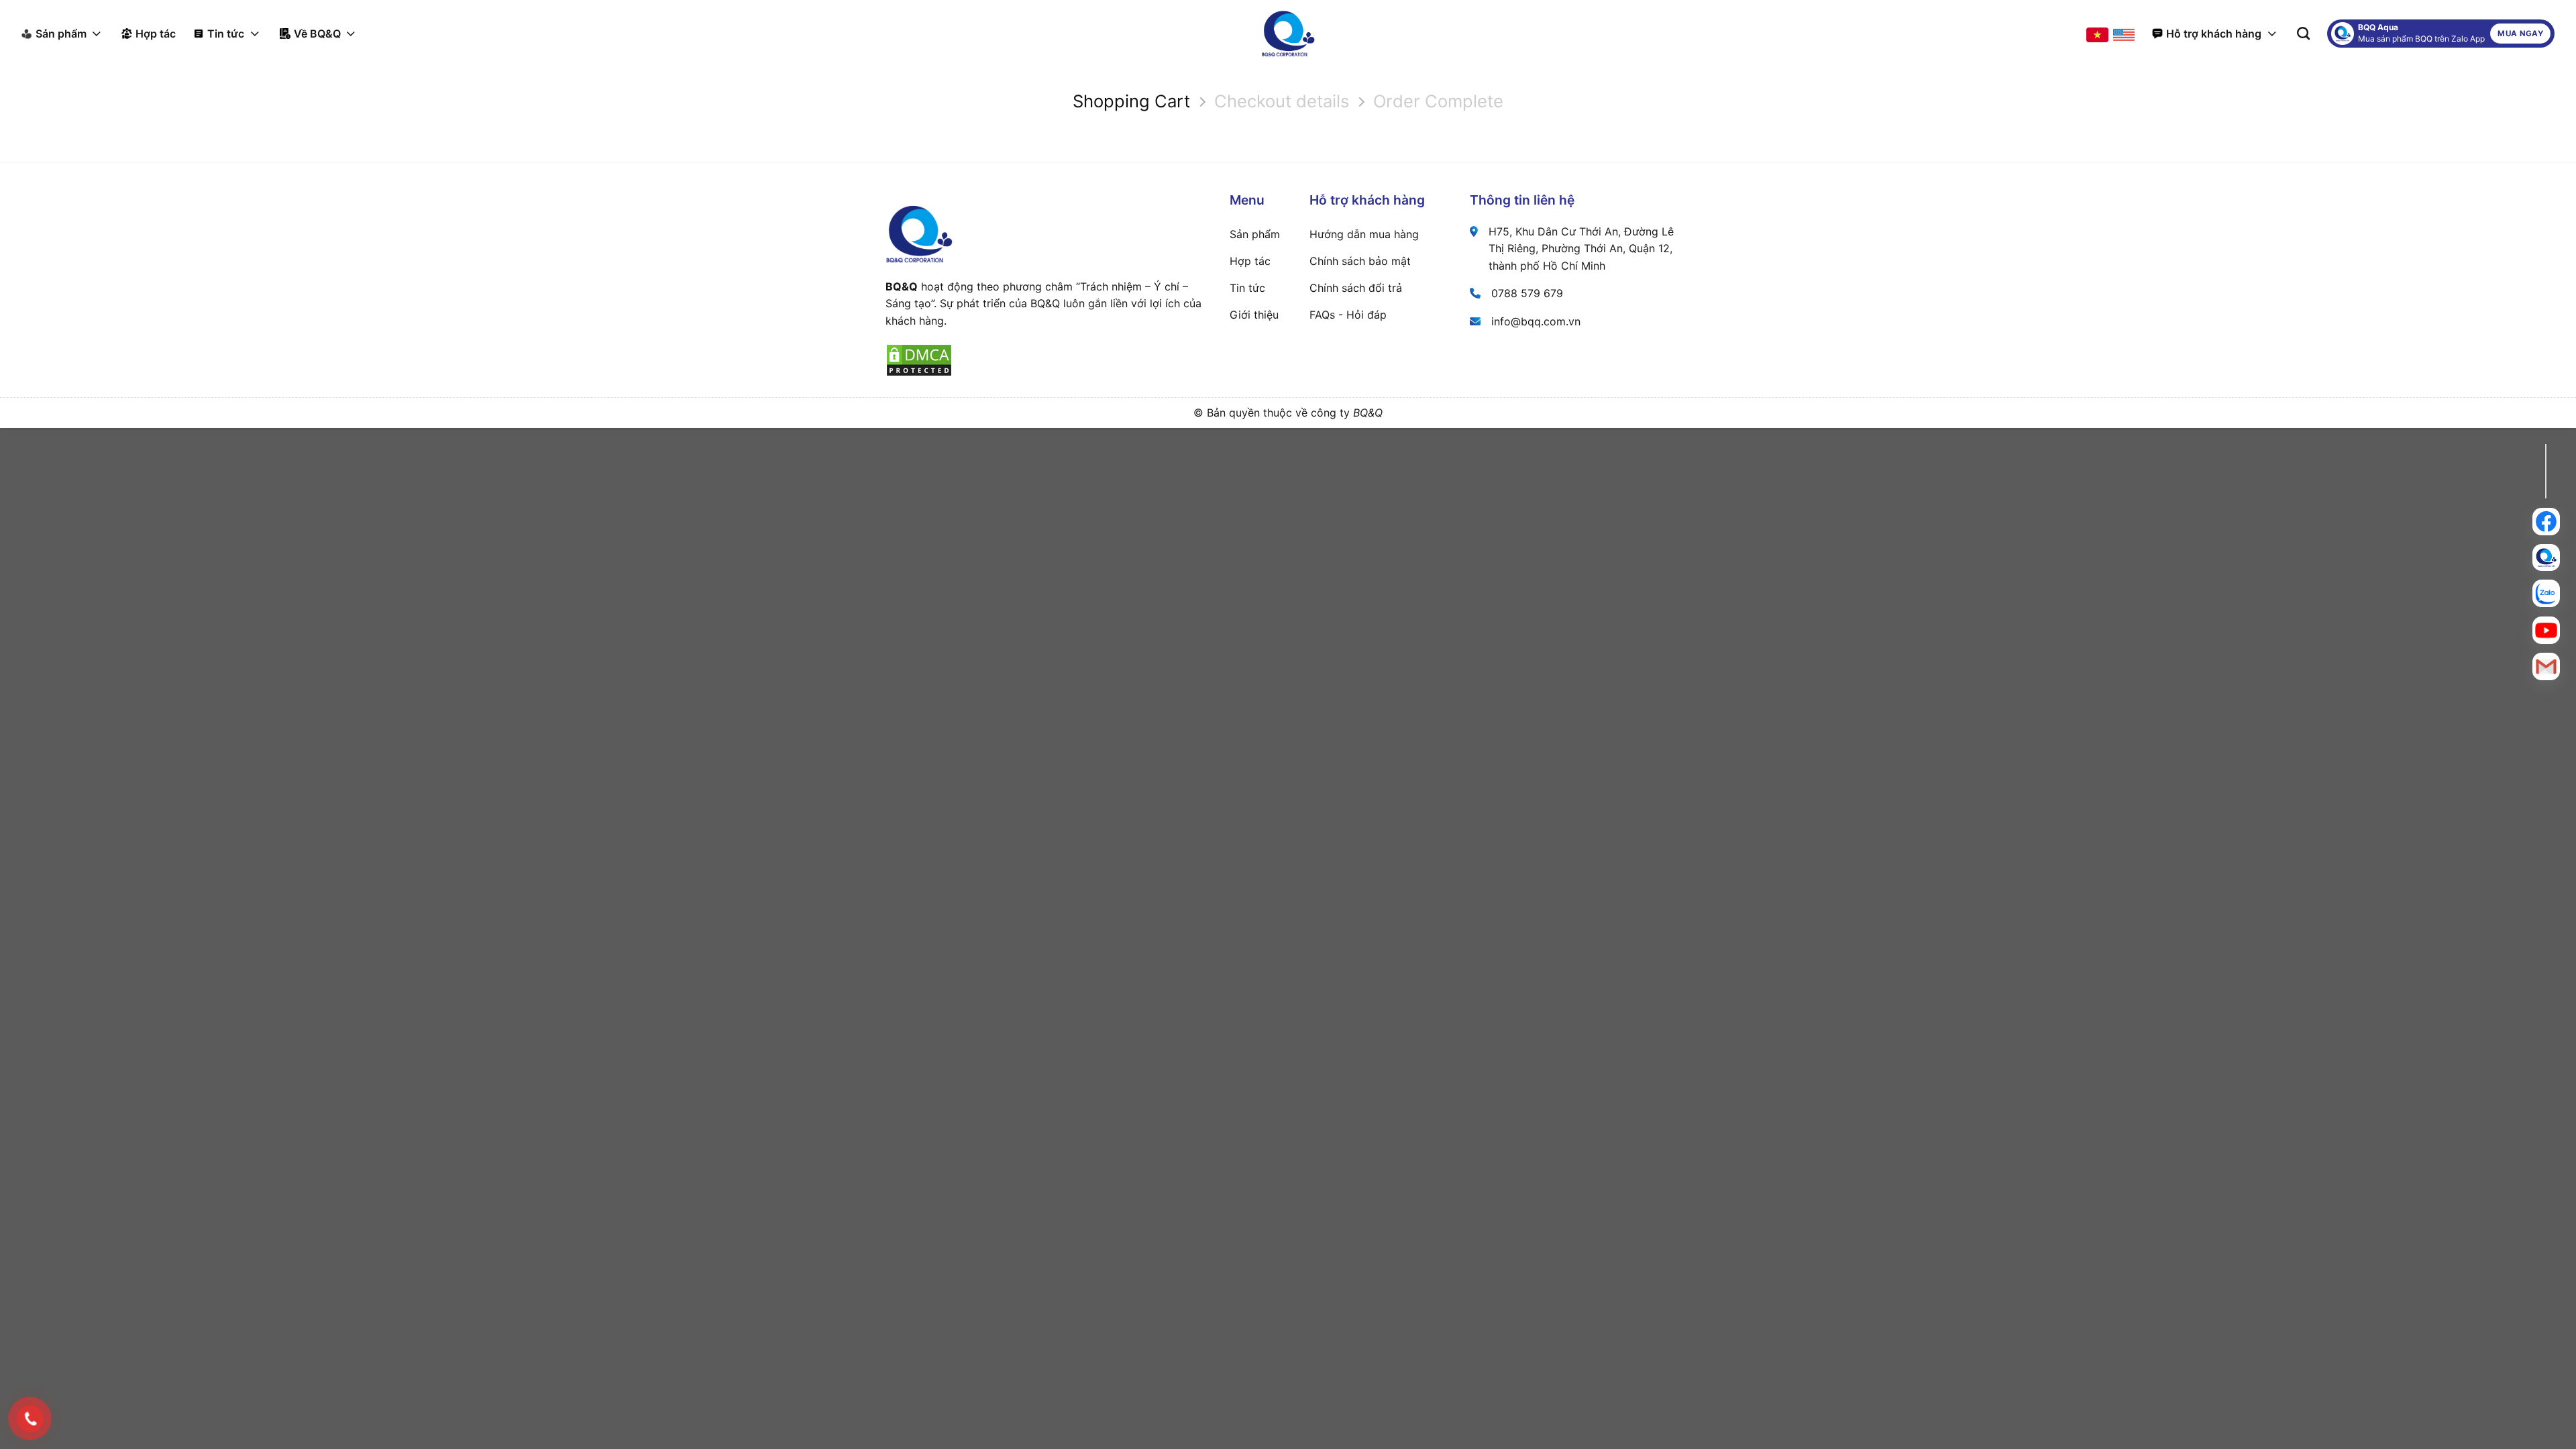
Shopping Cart (1131, 101)
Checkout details (1282, 101)
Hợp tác (156, 34)
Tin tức (226, 34)
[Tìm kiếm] (2303, 33)
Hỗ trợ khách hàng (2214, 34)
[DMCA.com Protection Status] (919, 360)
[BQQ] (1288, 34)
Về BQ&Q (317, 34)
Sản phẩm (61, 34)
